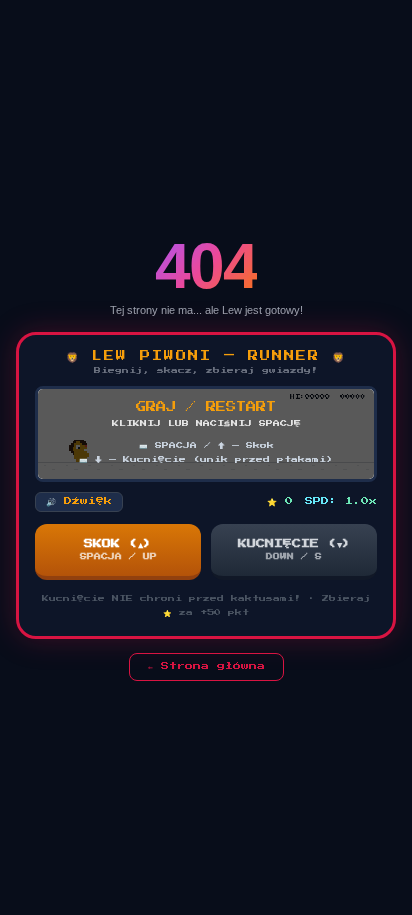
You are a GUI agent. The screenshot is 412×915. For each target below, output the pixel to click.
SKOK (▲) (118, 549)
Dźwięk (79, 501)
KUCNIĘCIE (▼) (294, 549)
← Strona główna (206, 666)
